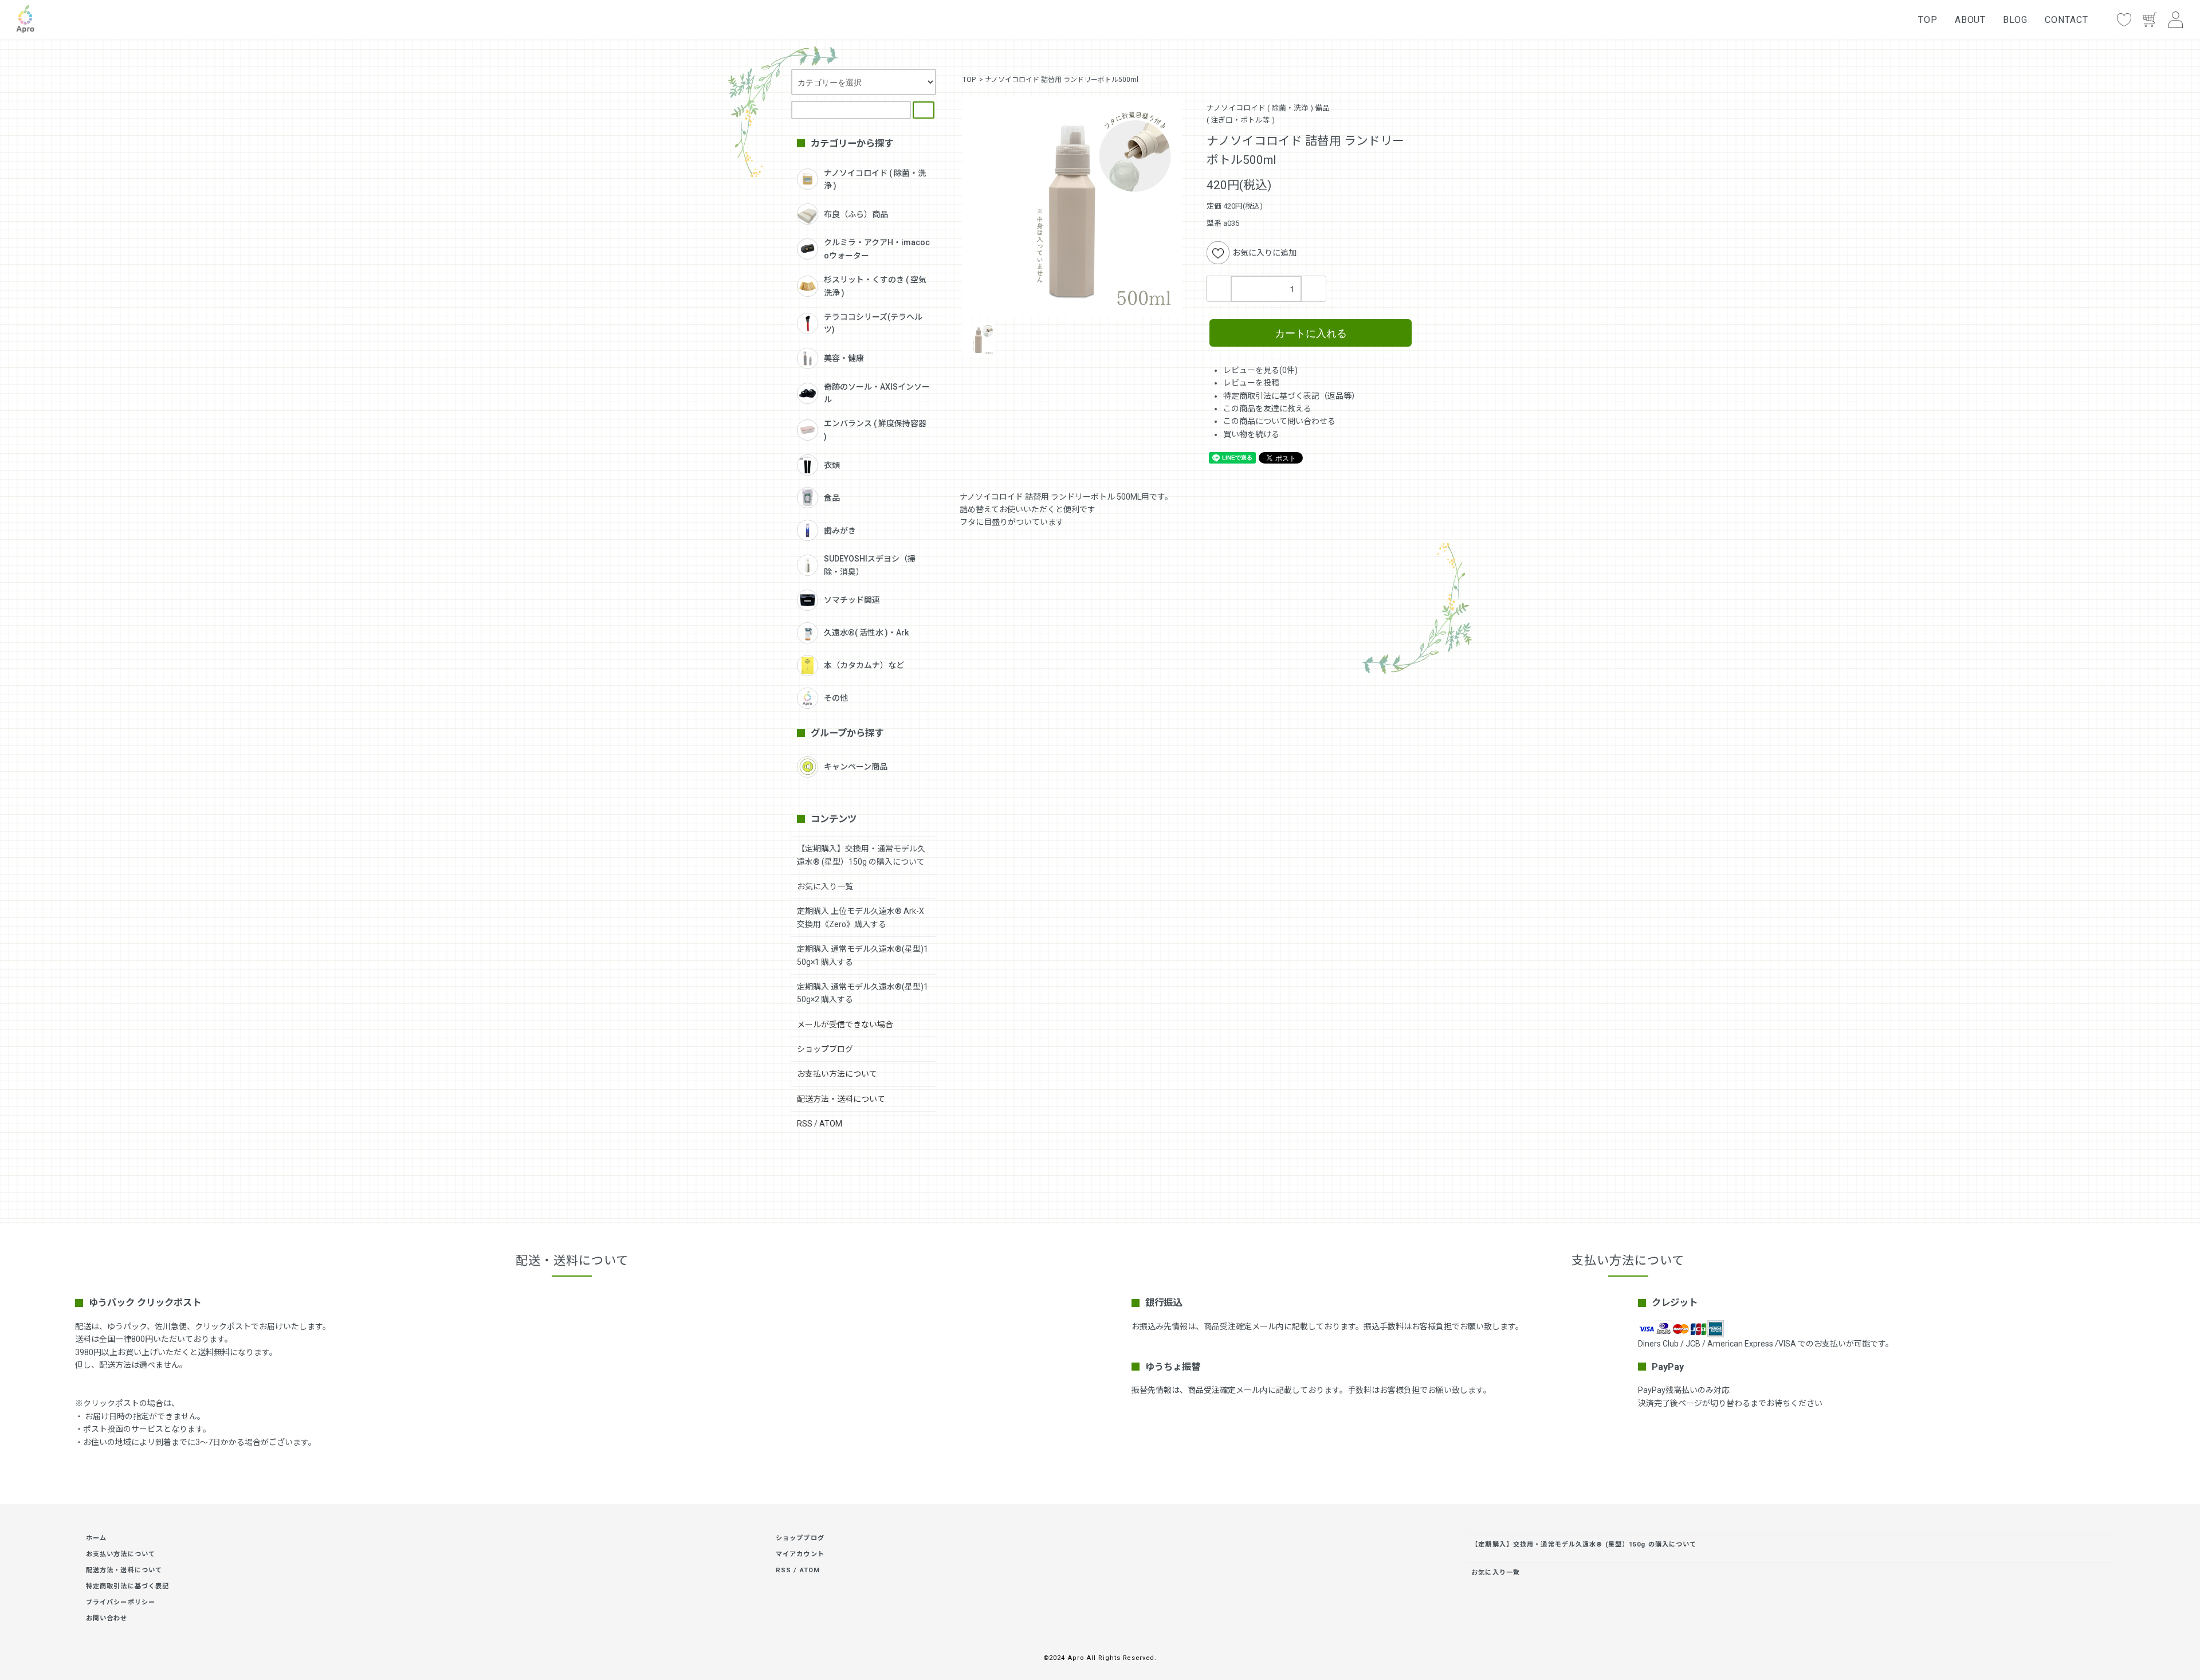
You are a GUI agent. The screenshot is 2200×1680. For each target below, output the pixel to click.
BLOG (2015, 20)
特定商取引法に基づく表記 (127, 1586)
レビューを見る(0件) (1260, 370)
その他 (836, 698)
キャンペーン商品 (856, 767)
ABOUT (1971, 20)
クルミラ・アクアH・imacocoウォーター (877, 249)
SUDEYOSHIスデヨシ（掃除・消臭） (870, 565)
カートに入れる (1311, 332)
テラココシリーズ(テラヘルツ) (873, 323)
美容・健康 (844, 358)
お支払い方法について (837, 1074)
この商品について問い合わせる (1279, 421)
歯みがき (840, 531)
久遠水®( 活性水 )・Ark (866, 633)
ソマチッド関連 (852, 600)
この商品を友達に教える (1267, 409)
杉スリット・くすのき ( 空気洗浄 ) (875, 286)
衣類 (832, 465)
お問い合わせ (107, 1618)
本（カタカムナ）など (864, 665)
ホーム (96, 1538)
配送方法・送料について (841, 1099)
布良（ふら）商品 (856, 214)
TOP (1928, 20)
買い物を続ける (1251, 434)
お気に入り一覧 (825, 886)
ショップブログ (825, 1049)
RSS (805, 1124)
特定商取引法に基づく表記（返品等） (1291, 396)
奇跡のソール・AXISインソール (877, 393)
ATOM (831, 1124)
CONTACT (2067, 20)
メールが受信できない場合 (845, 1025)
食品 (832, 498)
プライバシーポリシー (121, 1602)
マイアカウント (800, 1554)
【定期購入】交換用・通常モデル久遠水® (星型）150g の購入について (1584, 1544)
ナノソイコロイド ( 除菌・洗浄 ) (875, 179)
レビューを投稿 (1251, 383)
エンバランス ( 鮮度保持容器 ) (875, 430)
